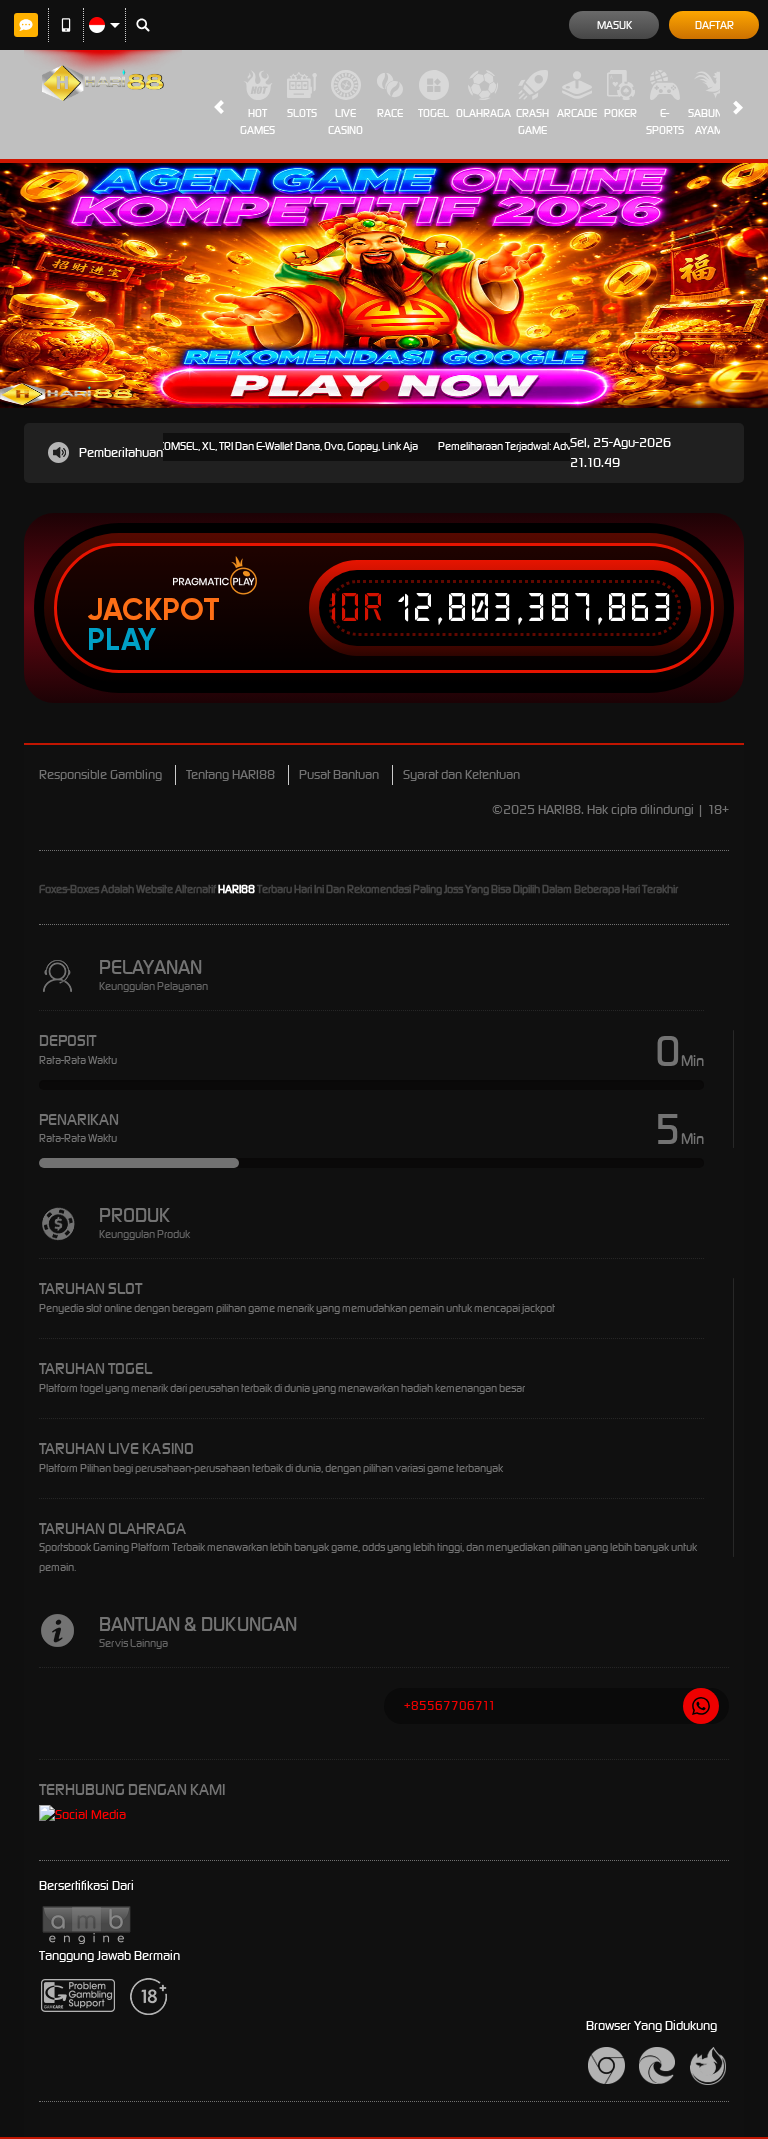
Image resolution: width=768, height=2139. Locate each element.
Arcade (577, 113)
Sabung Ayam (708, 121)
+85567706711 (450, 1705)
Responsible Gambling (100, 774)
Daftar (714, 25)
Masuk (614, 25)
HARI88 (236, 889)
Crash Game (532, 121)
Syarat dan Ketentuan (461, 774)
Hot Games (257, 121)
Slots (302, 113)
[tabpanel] (384, 285)
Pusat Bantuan (339, 774)
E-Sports (665, 121)
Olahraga (483, 113)
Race (390, 113)
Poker (620, 113)
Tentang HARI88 (230, 774)
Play (121, 640)
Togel (433, 113)
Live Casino (345, 121)
